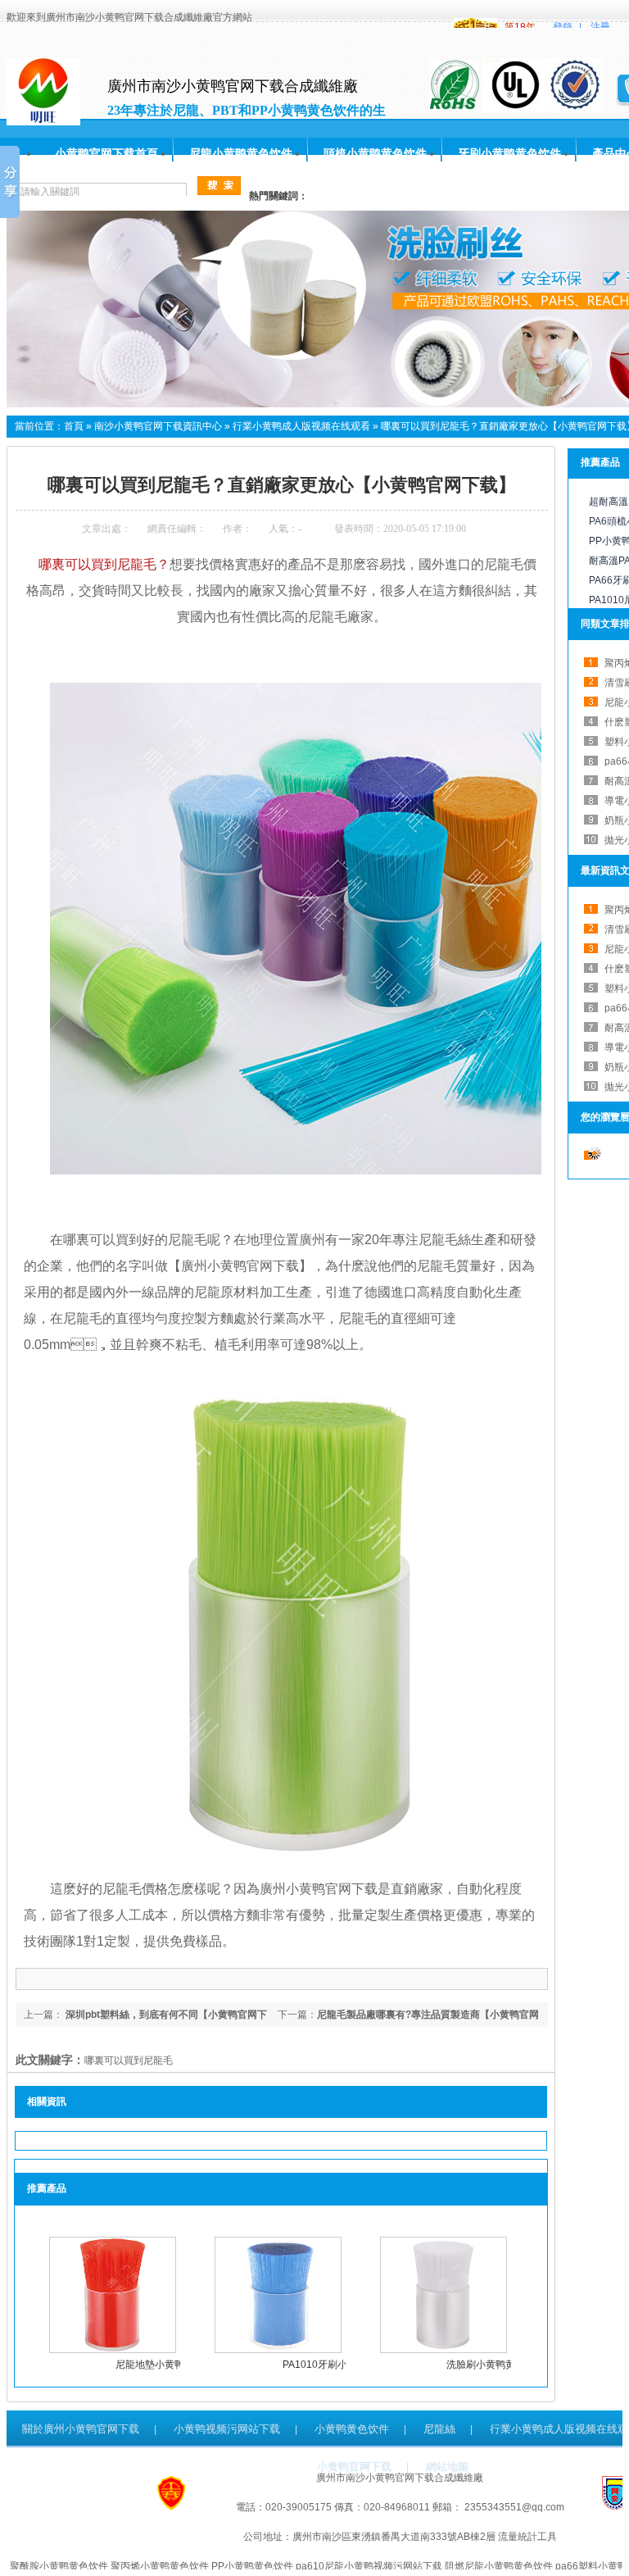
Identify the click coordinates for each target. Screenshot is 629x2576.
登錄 (563, 27)
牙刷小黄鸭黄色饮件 (509, 153)
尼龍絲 (439, 2429)
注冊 (600, 27)
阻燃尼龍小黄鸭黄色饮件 (499, 2566)
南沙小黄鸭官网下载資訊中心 (158, 426)
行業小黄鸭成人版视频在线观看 (301, 426)
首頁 (74, 426)
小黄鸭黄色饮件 (352, 2429)
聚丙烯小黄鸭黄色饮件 (160, 2566)
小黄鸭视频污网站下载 (227, 2429)
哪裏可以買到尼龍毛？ (104, 564)
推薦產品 (600, 462)
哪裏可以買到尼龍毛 (129, 2060)
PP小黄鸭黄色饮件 (252, 2566)
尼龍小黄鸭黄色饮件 (241, 153)
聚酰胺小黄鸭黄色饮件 (59, 2566)
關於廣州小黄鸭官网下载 (81, 2429)
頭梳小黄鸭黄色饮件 (375, 153)
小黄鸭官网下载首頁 (106, 153)
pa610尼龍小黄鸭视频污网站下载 (369, 2566)
